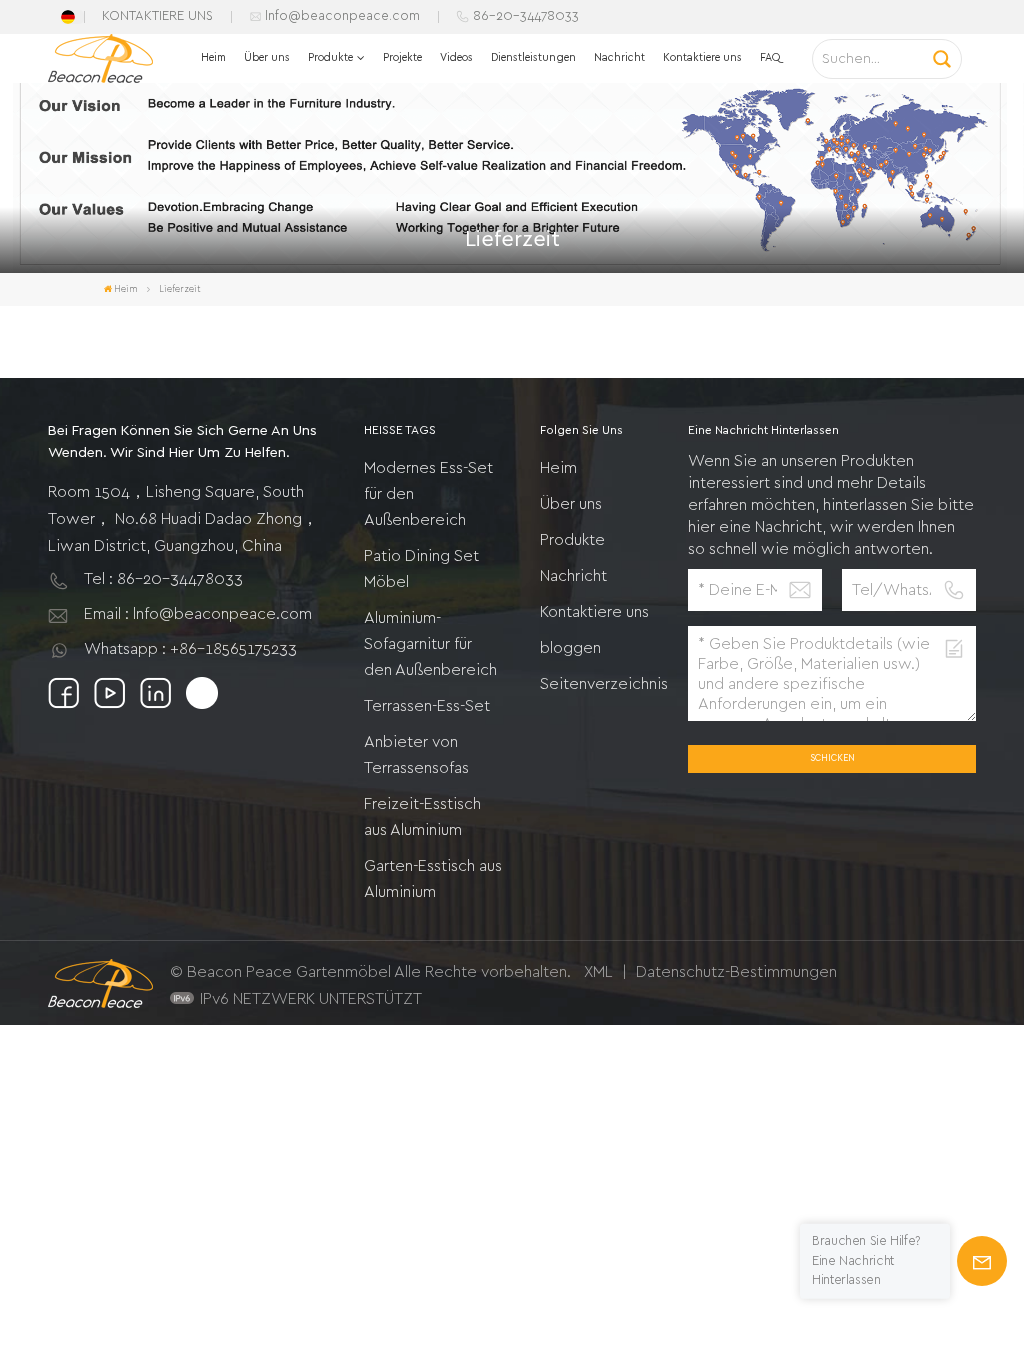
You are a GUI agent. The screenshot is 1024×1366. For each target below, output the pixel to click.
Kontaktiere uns (702, 57)
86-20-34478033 (526, 16)
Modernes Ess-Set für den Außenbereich (428, 494)
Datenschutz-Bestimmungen (736, 972)
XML (598, 972)
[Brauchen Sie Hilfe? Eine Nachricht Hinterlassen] (982, 1261)
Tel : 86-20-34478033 (163, 579)
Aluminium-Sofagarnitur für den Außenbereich (430, 644)
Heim (213, 57)
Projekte (402, 57)
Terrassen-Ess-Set (427, 706)
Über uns (267, 57)
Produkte (330, 57)
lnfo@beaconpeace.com (342, 16)
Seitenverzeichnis (604, 684)
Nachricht (619, 57)
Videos (456, 57)
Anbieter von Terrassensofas (416, 755)
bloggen (570, 648)
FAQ (770, 57)
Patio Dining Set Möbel (421, 569)
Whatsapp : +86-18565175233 (190, 649)
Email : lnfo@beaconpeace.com (198, 614)
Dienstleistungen (533, 57)
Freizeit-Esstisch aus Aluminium (422, 817)
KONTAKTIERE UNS (157, 16)
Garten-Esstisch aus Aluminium (433, 879)
